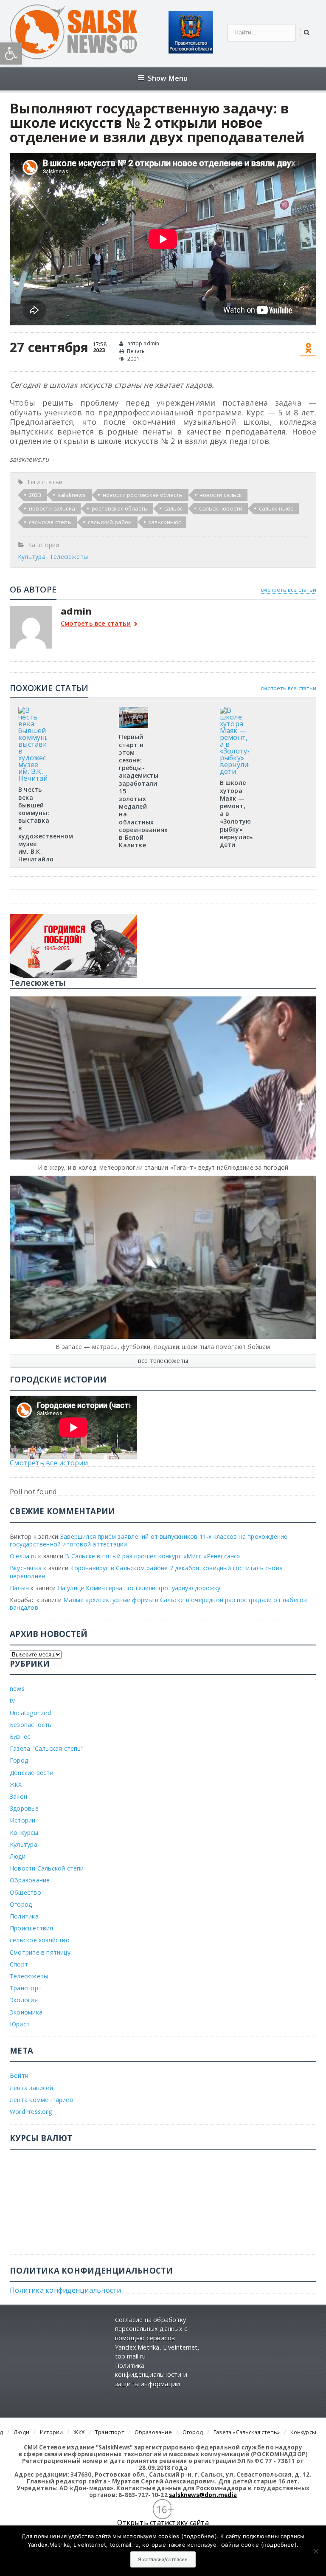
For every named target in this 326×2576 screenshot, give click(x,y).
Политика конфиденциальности (65, 2290)
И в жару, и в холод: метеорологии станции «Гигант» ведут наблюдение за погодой (163, 1167)
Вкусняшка (26, 1568)
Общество (25, 1892)
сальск (173, 508)
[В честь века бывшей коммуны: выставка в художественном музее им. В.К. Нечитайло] (33, 710)
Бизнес (20, 1737)
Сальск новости (221, 508)
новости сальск (221, 495)
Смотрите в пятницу (40, 1952)
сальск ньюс (276, 508)
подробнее (199, 2536)
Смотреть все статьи (96, 624)
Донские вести (32, 1773)
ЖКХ (16, 1785)
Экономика (26, 2012)
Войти (19, 2075)
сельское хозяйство (40, 1940)
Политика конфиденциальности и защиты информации (151, 2375)
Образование (30, 1880)
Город (19, 1760)
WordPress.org (31, 2112)
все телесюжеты (163, 1361)
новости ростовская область (143, 495)
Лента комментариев (41, 2100)
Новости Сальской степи (47, 1868)
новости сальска (52, 508)
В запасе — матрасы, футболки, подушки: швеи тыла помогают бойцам (163, 1347)
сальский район (110, 522)
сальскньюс (165, 522)
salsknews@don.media (203, 2495)
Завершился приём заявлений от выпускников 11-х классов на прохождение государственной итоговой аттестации (149, 1540)
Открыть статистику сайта (163, 2522)
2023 (35, 495)
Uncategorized (30, 1713)
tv (12, 1700)
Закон (18, 1796)
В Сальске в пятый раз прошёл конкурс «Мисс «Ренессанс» (152, 1556)
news (17, 1689)
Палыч (19, 1588)
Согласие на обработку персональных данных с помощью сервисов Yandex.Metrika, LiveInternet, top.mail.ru (157, 2338)
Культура (32, 557)
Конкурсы (24, 1833)
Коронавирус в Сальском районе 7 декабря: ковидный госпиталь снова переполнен (146, 1572)
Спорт (19, 1964)
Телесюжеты (69, 557)
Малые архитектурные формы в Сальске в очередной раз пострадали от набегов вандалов (158, 1604)
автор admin (143, 343)
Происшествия (32, 1928)
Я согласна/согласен (163, 2559)
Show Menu (168, 78)
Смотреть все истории (49, 1463)
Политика (24, 1916)
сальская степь (50, 522)
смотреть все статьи (288, 590)
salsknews (72, 495)
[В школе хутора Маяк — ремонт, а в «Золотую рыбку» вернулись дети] (234, 710)
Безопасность (31, 1725)
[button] (11, 54)
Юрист (20, 2024)
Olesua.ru (23, 1556)
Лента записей (31, 2088)
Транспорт (26, 1988)
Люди (18, 1856)
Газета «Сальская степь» (247, 2432)
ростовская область (120, 508)
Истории (22, 1820)
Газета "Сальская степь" (47, 1748)
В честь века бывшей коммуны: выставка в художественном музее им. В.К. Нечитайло (46, 824)
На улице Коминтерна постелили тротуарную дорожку (139, 1588)
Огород (21, 1904)
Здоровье (24, 1808)
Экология (24, 2000)
